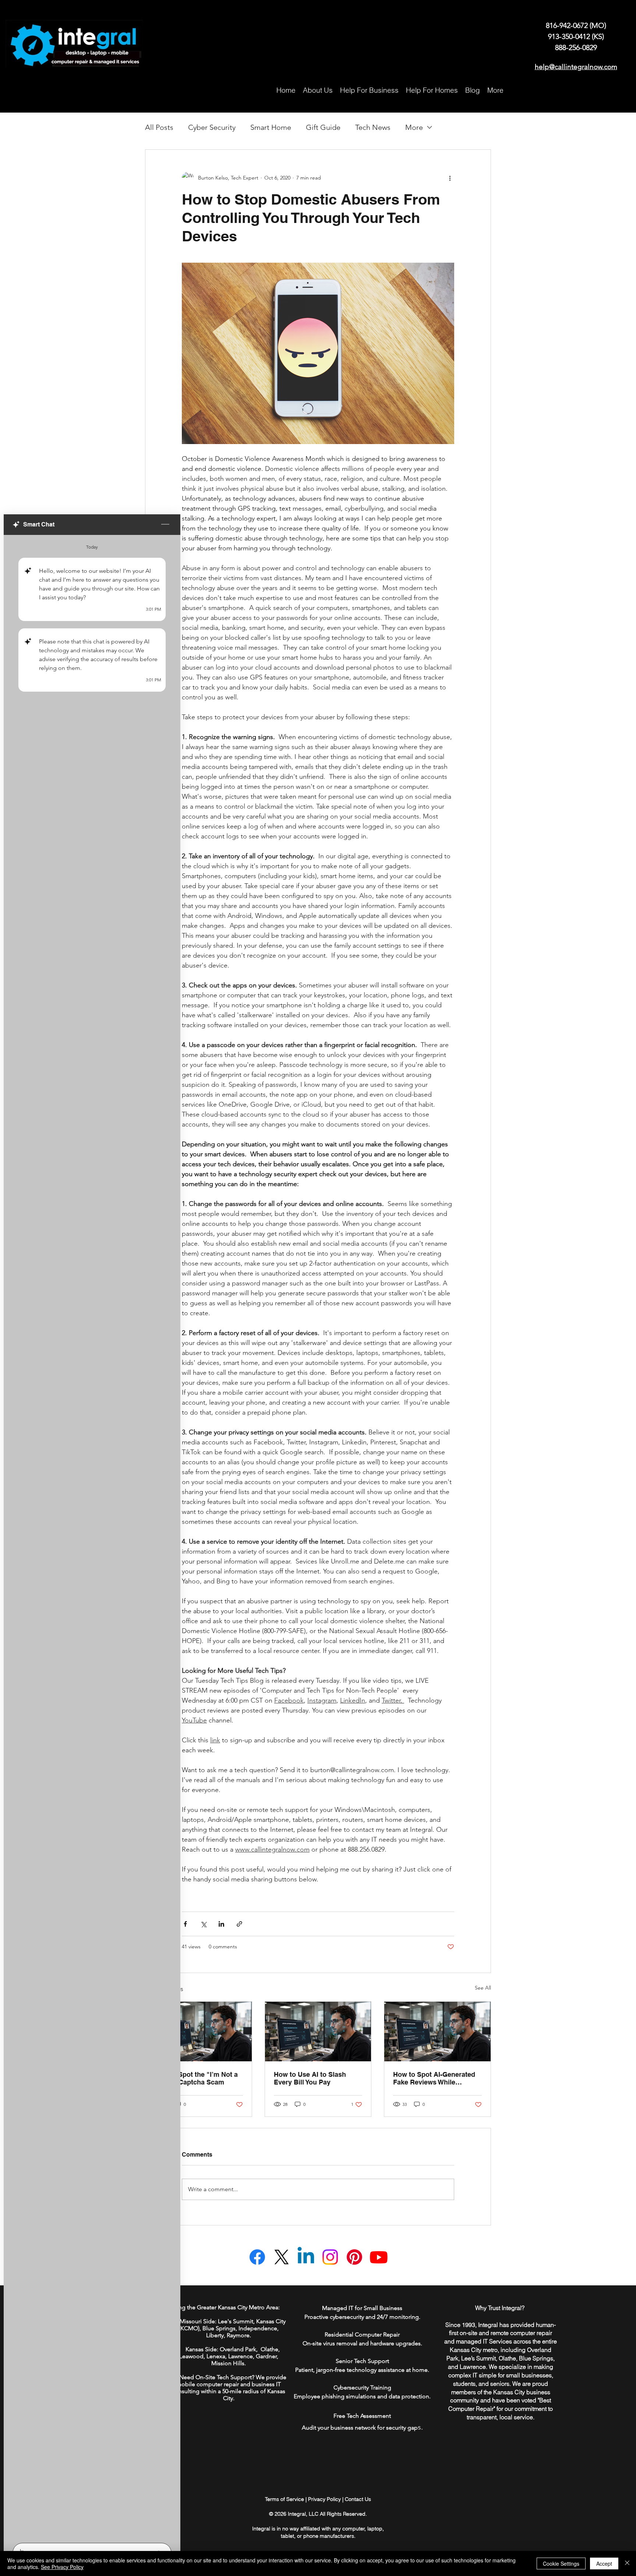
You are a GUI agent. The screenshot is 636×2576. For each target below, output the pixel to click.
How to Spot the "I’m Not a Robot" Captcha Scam (196, 2078)
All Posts (159, 127)
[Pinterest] (354, 2257)
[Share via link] (239, 1924)
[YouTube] (379, 2257)
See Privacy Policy (62, 2567)
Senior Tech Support (362, 2361)
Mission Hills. (229, 2363)
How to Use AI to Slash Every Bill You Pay (310, 2078)
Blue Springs (219, 2328)
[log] (92, 1537)
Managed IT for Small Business (362, 2308)
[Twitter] (282, 2257)
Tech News (373, 127)
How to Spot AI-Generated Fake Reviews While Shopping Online (434, 2078)
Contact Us (358, 2499)
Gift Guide (323, 127)
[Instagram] (330, 2257)
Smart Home (271, 127)
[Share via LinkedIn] (221, 1924)
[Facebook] (257, 2257)
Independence (258, 2328)
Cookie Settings (561, 2563)
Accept (604, 2563)
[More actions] (450, 178)
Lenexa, (217, 2356)
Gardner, (267, 2356)
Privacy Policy (324, 2499)
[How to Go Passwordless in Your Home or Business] (199, 2032)
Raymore (238, 2335)
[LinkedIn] (306, 2257)
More (414, 127)
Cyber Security (212, 127)
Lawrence (241, 2356)
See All (483, 1988)
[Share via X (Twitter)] (203, 1924)
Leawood (191, 2356)
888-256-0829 (576, 47)
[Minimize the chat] (165, 525)
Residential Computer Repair (362, 2334)
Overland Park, (239, 2349)
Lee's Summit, (236, 2321)
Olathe (269, 2349)
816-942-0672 (568, 25)
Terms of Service (285, 2499)
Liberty (215, 2335)
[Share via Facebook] (185, 1924)
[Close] (627, 2563)
